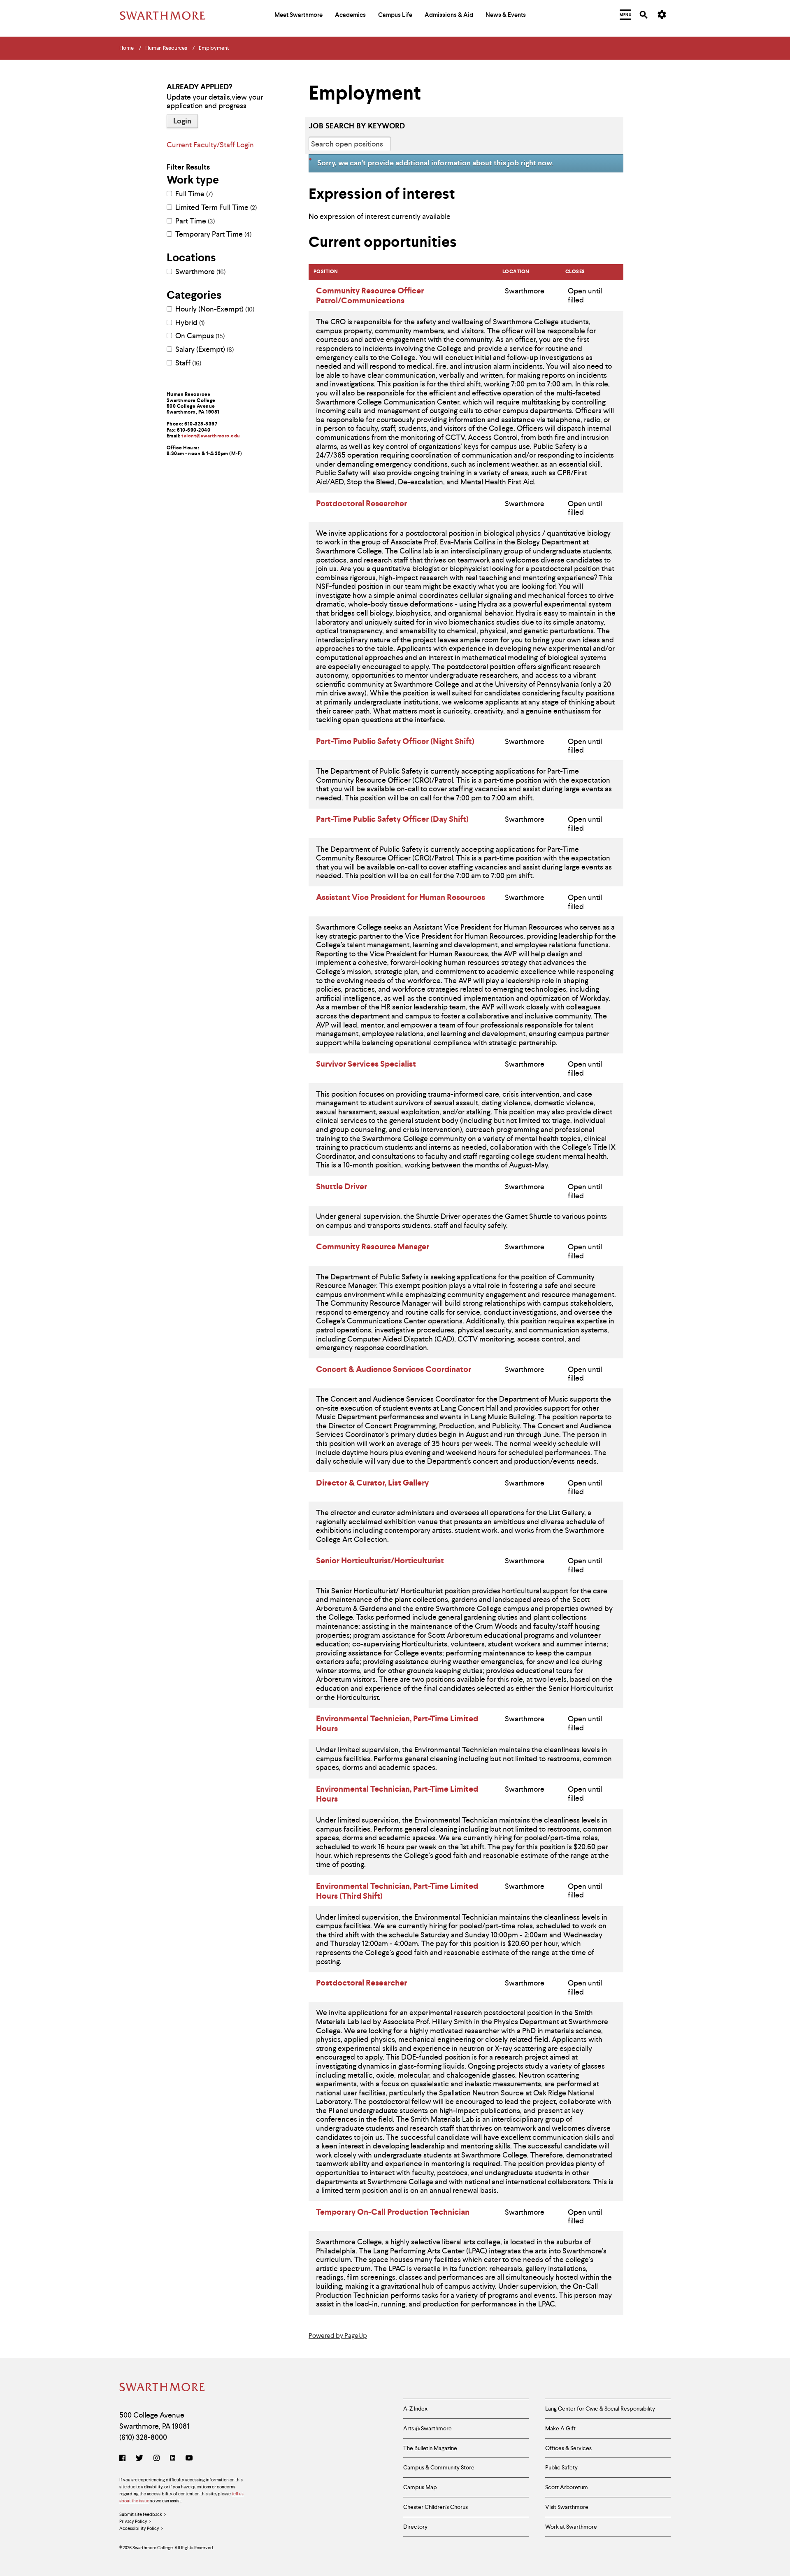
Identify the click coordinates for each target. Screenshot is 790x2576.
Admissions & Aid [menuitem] (449, 15)
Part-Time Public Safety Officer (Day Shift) (392, 819)
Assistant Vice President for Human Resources (401, 897)
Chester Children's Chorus (436, 2507)
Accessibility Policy (139, 2528)
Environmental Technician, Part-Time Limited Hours (397, 1723)
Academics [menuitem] (350, 15)
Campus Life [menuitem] (395, 15)
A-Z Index (415, 2409)
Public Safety (561, 2467)
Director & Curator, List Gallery (372, 1483)
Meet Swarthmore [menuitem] (299, 15)
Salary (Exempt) (204, 349)
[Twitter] (139, 2459)
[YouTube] (189, 2459)
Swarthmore (200, 272)
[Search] (644, 15)
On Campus (199, 336)
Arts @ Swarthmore (428, 2428)
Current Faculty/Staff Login (210, 145)
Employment (214, 48)
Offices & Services (568, 2448)
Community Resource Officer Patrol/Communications (370, 295)
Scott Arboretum (567, 2487)
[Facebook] (124, 2459)
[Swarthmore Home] (163, 2388)
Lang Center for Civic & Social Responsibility (600, 2409)
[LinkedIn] (173, 2459)
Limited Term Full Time (215, 207)
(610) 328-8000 (143, 2437)
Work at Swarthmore (571, 2527)
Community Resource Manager (373, 1246)
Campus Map (420, 2487)
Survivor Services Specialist (366, 1064)
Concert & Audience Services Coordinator (394, 1369)
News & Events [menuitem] (506, 15)
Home (127, 48)
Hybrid (189, 323)
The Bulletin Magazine (430, 2448)
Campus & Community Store (439, 2467)
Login (182, 121)
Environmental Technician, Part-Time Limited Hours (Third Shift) (397, 1891)
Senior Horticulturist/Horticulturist (380, 1560)
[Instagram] (157, 2459)
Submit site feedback (141, 2514)
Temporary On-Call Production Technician (393, 2212)
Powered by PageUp (338, 2335)
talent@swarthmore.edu (211, 436)
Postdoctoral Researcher (361, 503)
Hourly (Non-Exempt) (214, 309)
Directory (415, 2527)
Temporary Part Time (213, 234)
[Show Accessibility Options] (662, 15)
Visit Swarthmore (567, 2507)
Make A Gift (560, 2428)
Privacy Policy (133, 2521)
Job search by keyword (357, 126)
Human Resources (166, 48)
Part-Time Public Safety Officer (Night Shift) (395, 741)
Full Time (193, 194)
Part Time (194, 221)
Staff (187, 363)
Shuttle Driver (342, 1186)
